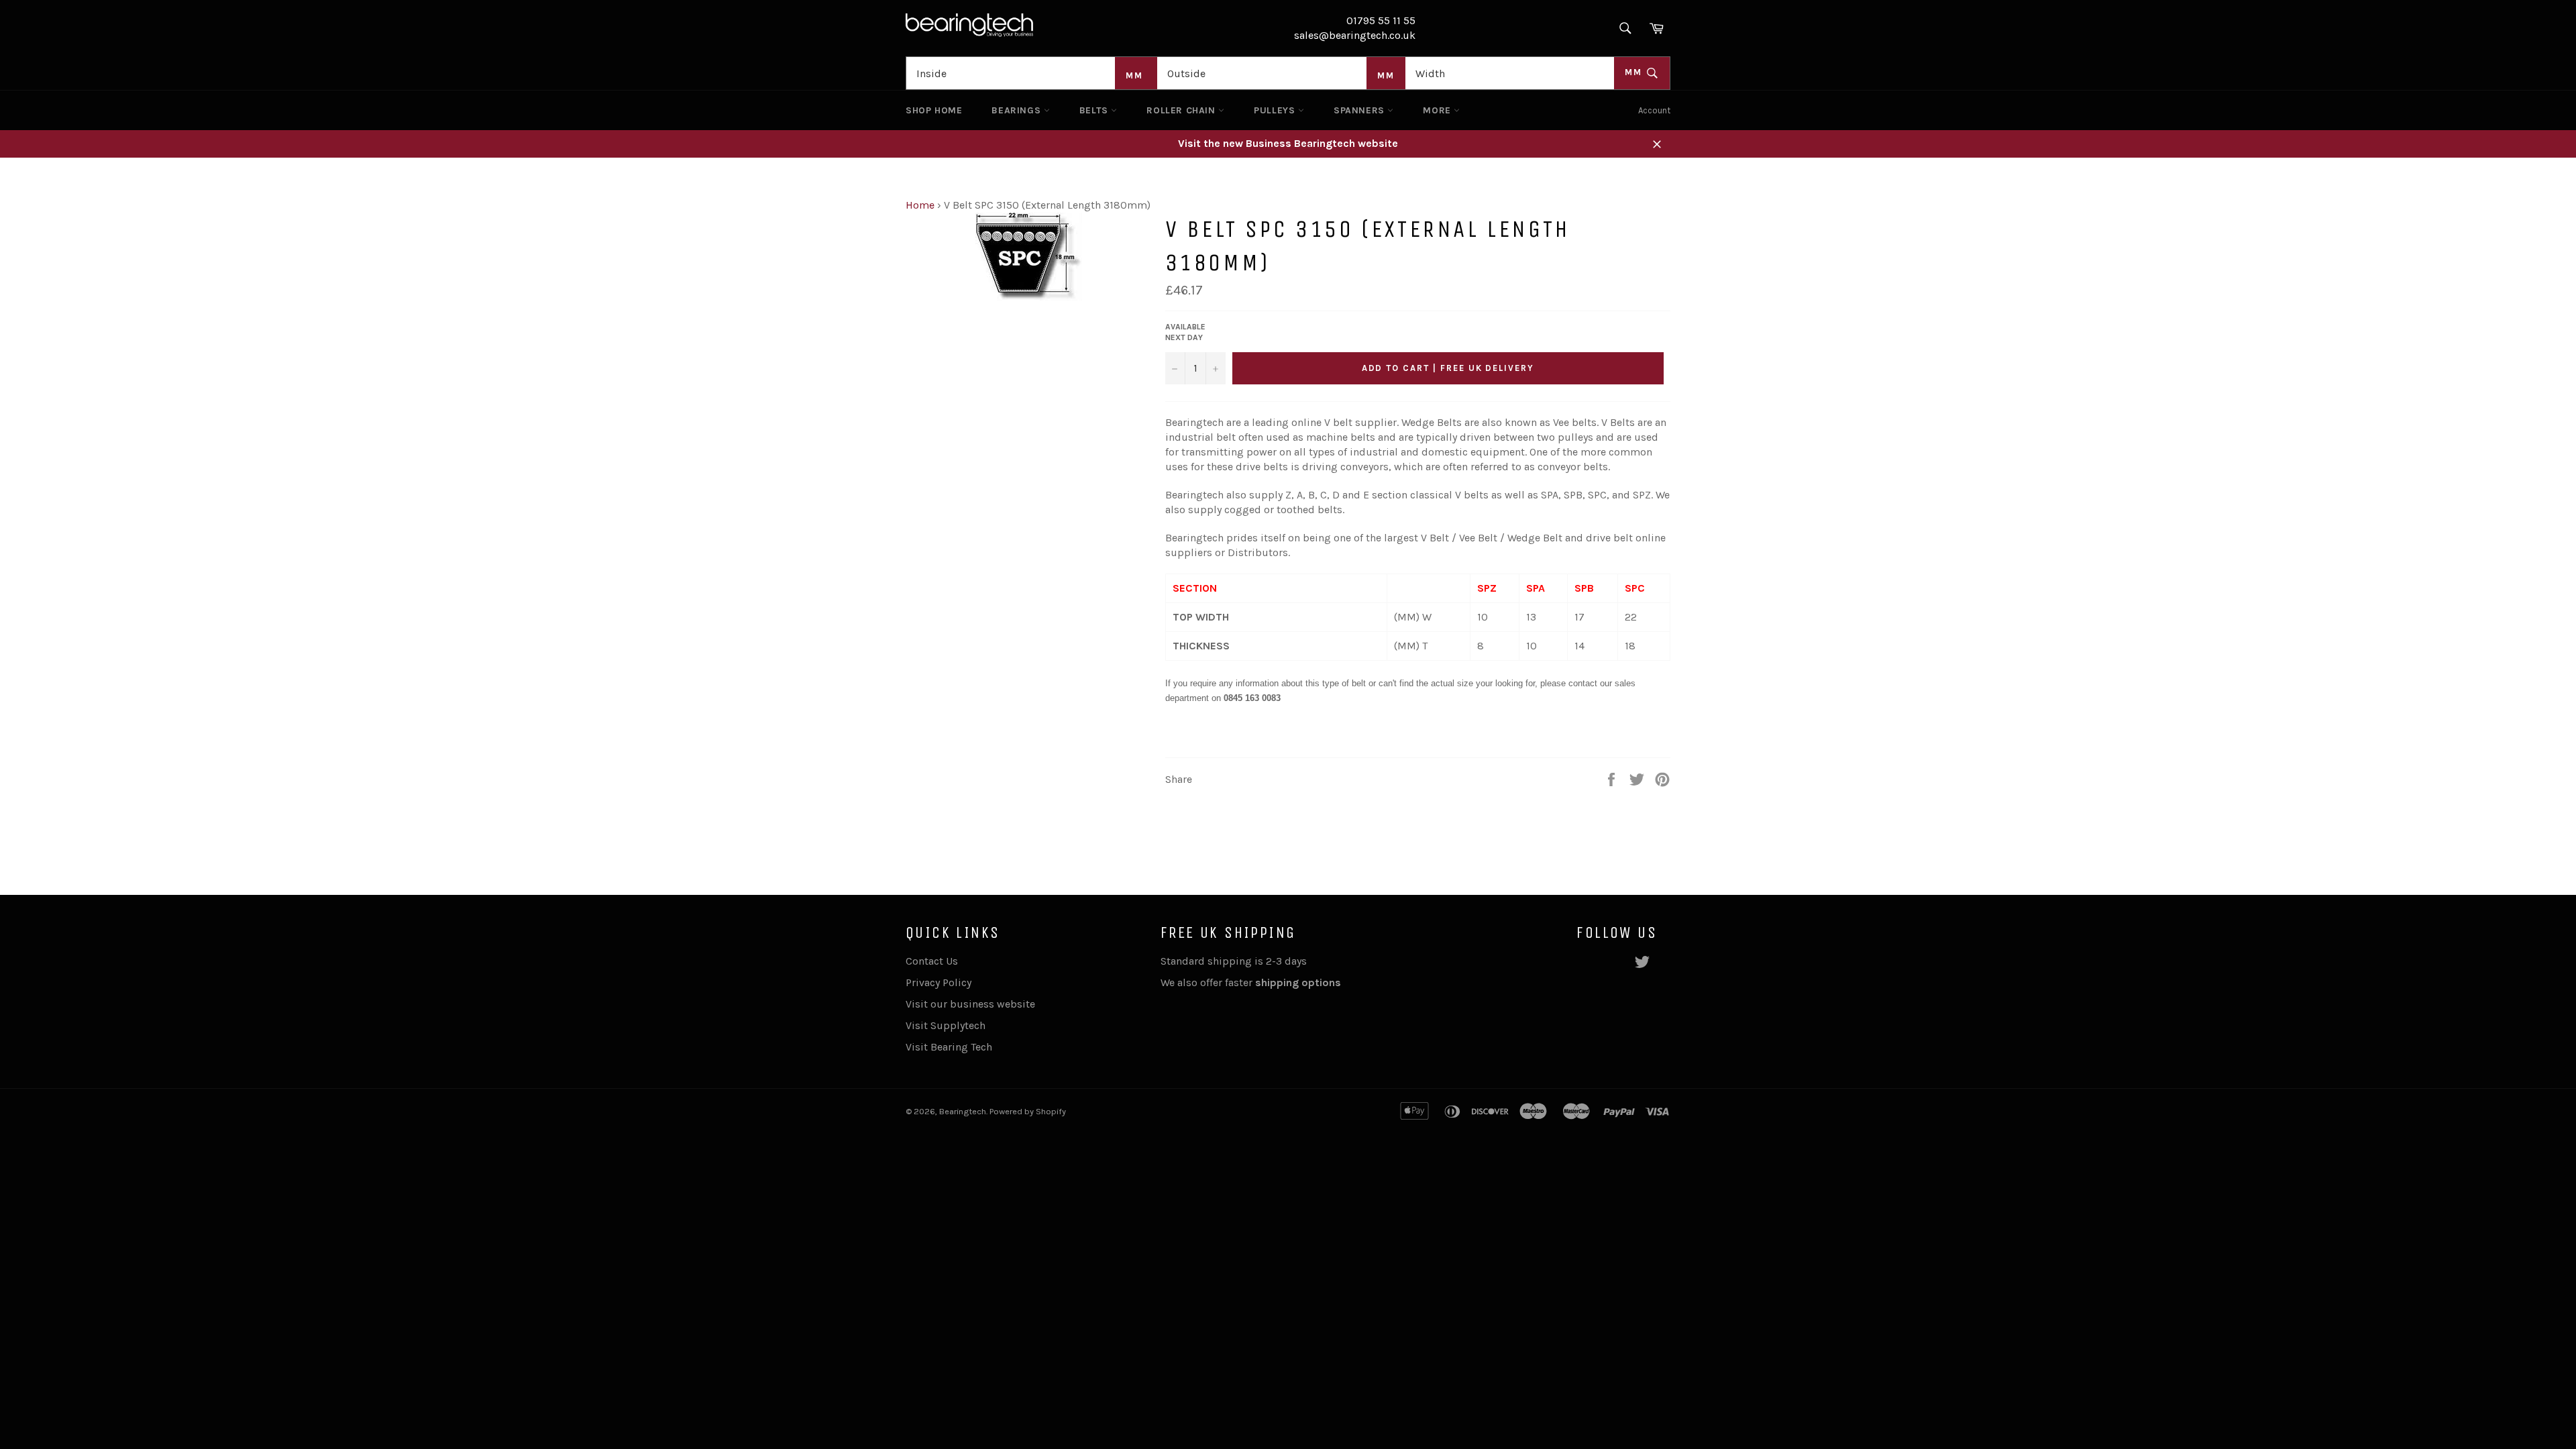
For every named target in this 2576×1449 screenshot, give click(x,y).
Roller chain (1182, 110)
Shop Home (934, 110)
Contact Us (932, 961)
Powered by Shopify (1028, 1111)
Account (1654, 110)
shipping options (1299, 982)
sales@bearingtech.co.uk (1355, 35)
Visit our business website (970, 1004)
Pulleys (1276, 110)
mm (1635, 72)
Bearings (1017, 110)
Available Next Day (1185, 332)
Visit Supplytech (946, 1025)
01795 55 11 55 (1381, 20)
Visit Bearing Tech (949, 1047)
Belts (1095, 110)
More (1438, 110)
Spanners (1360, 110)
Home (920, 205)
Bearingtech (963, 1111)
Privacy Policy (938, 982)
